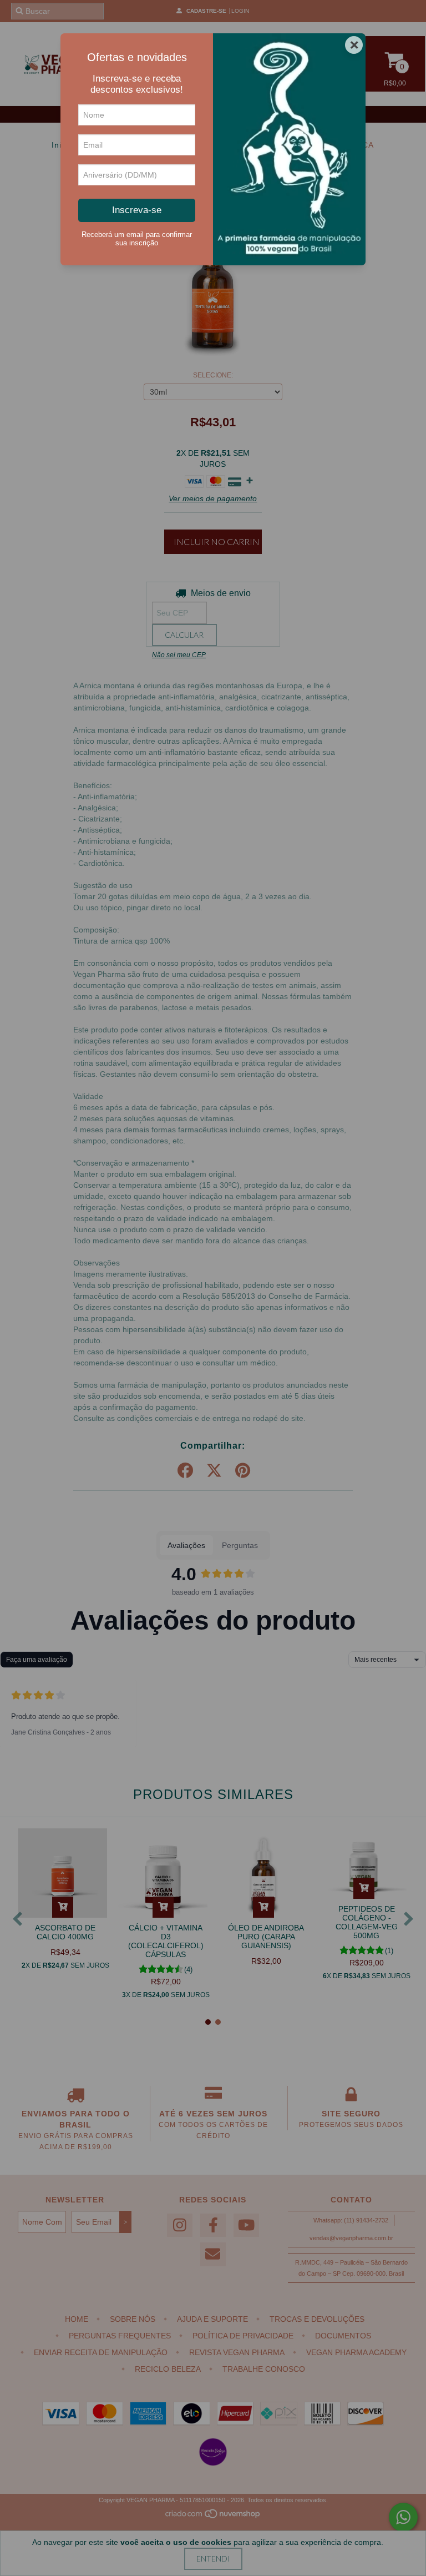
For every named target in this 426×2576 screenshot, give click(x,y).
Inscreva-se (137, 210)
